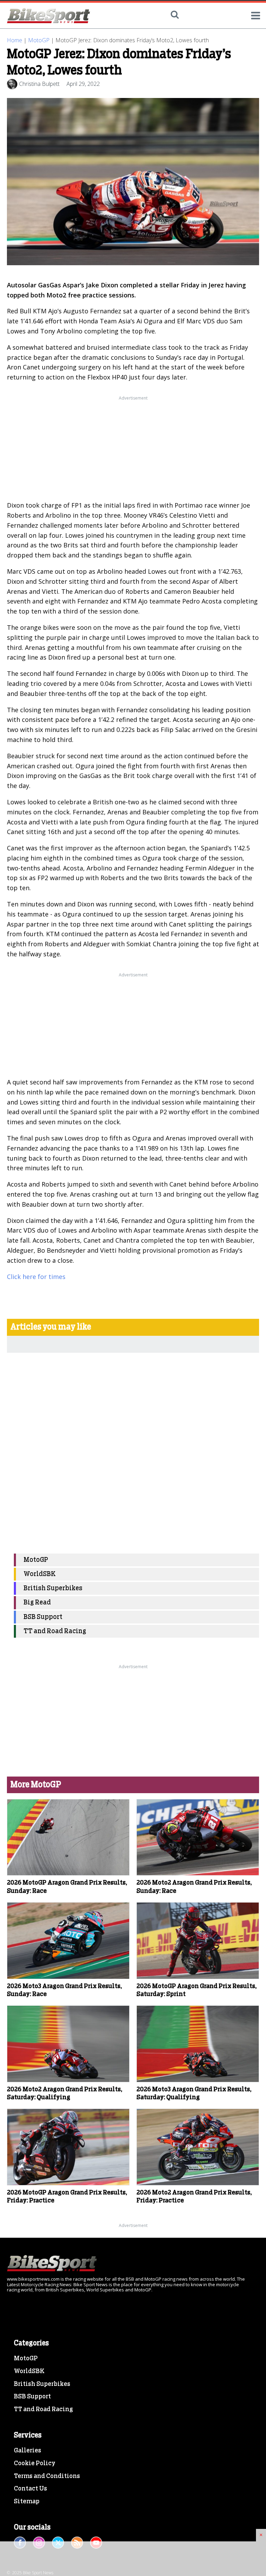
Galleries (28, 2451)
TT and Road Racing (55, 1631)
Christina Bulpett (39, 84)
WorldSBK (40, 1574)
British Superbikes (53, 1588)
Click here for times (36, 1277)
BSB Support (43, 1617)
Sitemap (27, 2502)
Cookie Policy (35, 2463)
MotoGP (39, 40)
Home (15, 40)
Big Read (37, 1603)
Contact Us (30, 2489)
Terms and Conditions (47, 2476)
